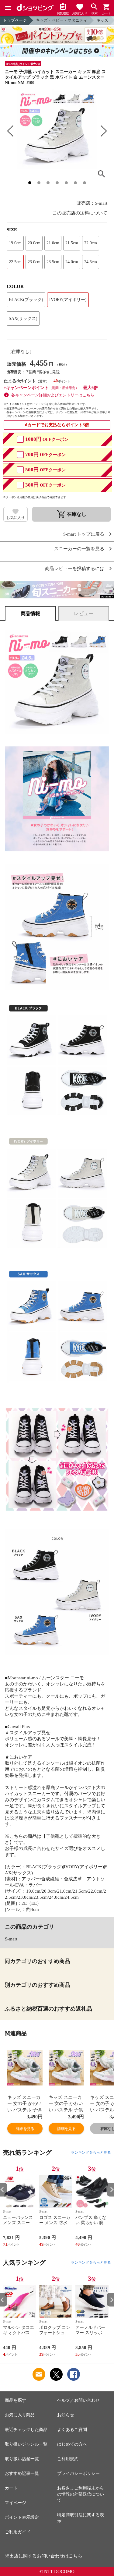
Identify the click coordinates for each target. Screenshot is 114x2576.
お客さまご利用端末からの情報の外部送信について (81, 2494)
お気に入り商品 (20, 2415)
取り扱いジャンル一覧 (26, 2444)
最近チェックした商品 (26, 2430)
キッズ (102, 20)
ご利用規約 (68, 2459)
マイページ (16, 2503)
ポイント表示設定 (22, 2517)
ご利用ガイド (18, 2532)
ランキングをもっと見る (91, 2153)
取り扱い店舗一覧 (22, 2459)
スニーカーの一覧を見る (79, 549)
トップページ (15, 20)
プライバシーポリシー (78, 2473)
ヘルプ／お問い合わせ (78, 2400)
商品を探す (16, 2400)
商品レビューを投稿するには (75, 569)
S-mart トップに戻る (84, 534)
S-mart (11, 1939)
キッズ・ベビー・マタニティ (62, 20)
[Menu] (8, 8)
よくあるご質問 (72, 2430)
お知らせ (66, 2415)
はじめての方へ (72, 2444)
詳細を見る (25, 2129)
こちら (76, 2556)
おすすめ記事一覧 (22, 2473)
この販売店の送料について (80, 213)
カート (11, 2488)
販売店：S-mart (92, 203)
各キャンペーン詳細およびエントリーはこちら (53, 395)
